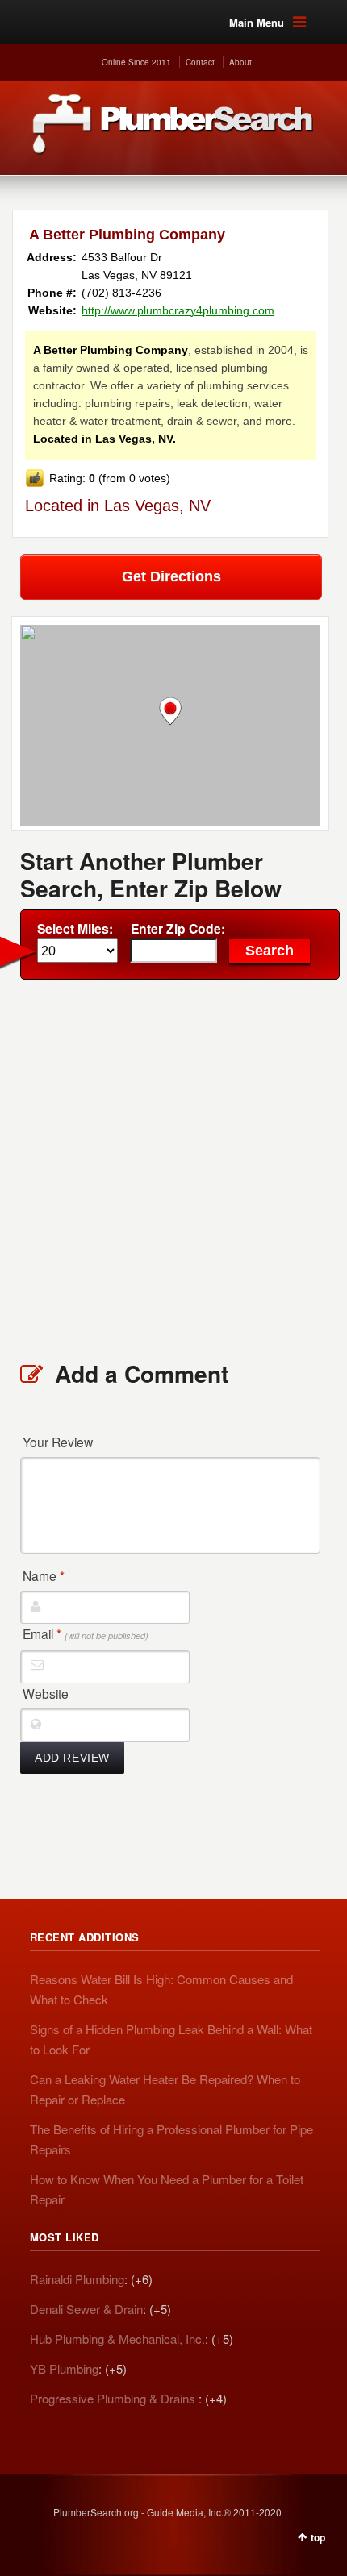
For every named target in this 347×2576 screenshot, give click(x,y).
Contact (200, 62)
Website (46, 1693)
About (240, 62)
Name (44, 1575)
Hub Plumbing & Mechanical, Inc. (117, 2339)
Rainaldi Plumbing (77, 2279)
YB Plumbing (64, 2368)
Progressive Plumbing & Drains (114, 2398)
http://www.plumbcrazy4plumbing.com (178, 310)
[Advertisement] (173, 1169)
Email (86, 1633)
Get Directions (171, 576)
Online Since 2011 (136, 62)
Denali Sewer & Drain (86, 2309)
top (318, 2537)
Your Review (58, 1442)
